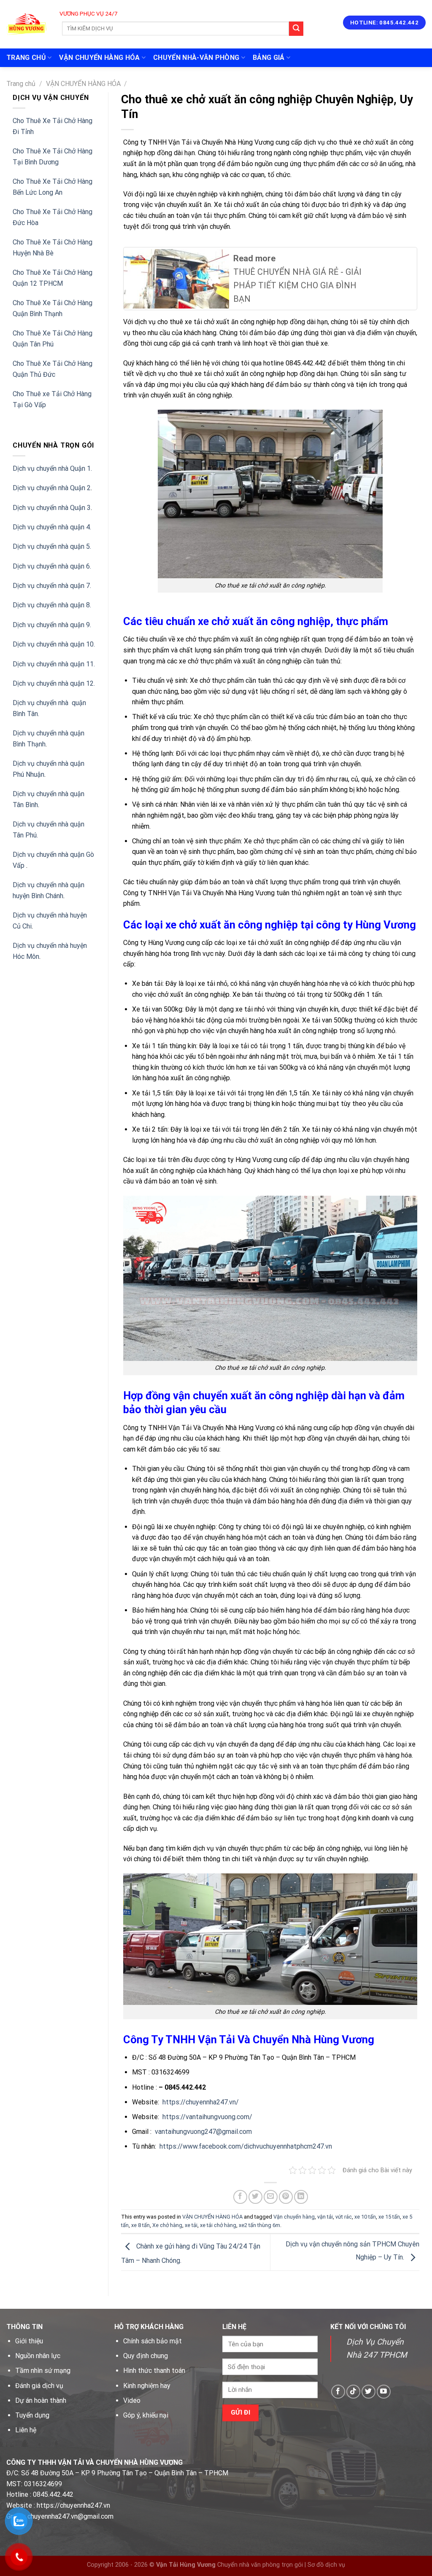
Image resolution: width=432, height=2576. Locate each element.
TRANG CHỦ (26, 58)
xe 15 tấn (389, 2217)
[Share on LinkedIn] (301, 2197)
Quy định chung (146, 2356)
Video (132, 2400)
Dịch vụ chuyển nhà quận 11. (54, 664)
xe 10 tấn (365, 2217)
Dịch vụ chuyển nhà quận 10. (54, 644)
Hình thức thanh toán (154, 2371)
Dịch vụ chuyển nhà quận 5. (52, 546)
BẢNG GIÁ (269, 58)
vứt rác (344, 2217)
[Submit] (296, 29)
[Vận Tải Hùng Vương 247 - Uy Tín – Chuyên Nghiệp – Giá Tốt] (26, 24)
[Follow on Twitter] (369, 2392)
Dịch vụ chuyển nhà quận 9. (52, 625)
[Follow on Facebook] (338, 2392)
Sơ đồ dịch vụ (326, 2565)
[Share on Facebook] (240, 2197)
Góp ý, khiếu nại (146, 2415)
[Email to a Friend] (271, 2197)
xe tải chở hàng (218, 2225)
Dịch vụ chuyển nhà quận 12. (54, 683)
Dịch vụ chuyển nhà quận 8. (52, 605)
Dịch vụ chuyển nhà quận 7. (52, 586)
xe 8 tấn (140, 2225)
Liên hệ (26, 2430)
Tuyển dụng (32, 2415)
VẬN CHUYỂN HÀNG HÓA (99, 58)
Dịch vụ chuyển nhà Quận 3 (52, 508)
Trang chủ (21, 84)
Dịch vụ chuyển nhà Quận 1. (52, 468)
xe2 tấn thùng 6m (259, 2225)
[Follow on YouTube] (384, 2392)
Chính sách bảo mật (153, 2341)
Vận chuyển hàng (294, 2217)
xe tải (191, 2225)
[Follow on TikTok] (353, 2392)
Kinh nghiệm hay (147, 2386)
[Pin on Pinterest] (286, 2197)
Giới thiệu (29, 2341)
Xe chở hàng (167, 2225)
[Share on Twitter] (255, 2197)
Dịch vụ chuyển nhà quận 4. (52, 527)
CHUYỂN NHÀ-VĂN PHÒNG (196, 58)
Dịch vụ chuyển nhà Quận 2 (52, 488)
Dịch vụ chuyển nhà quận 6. (52, 566)
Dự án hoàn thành (41, 2400)
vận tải (325, 2217)
